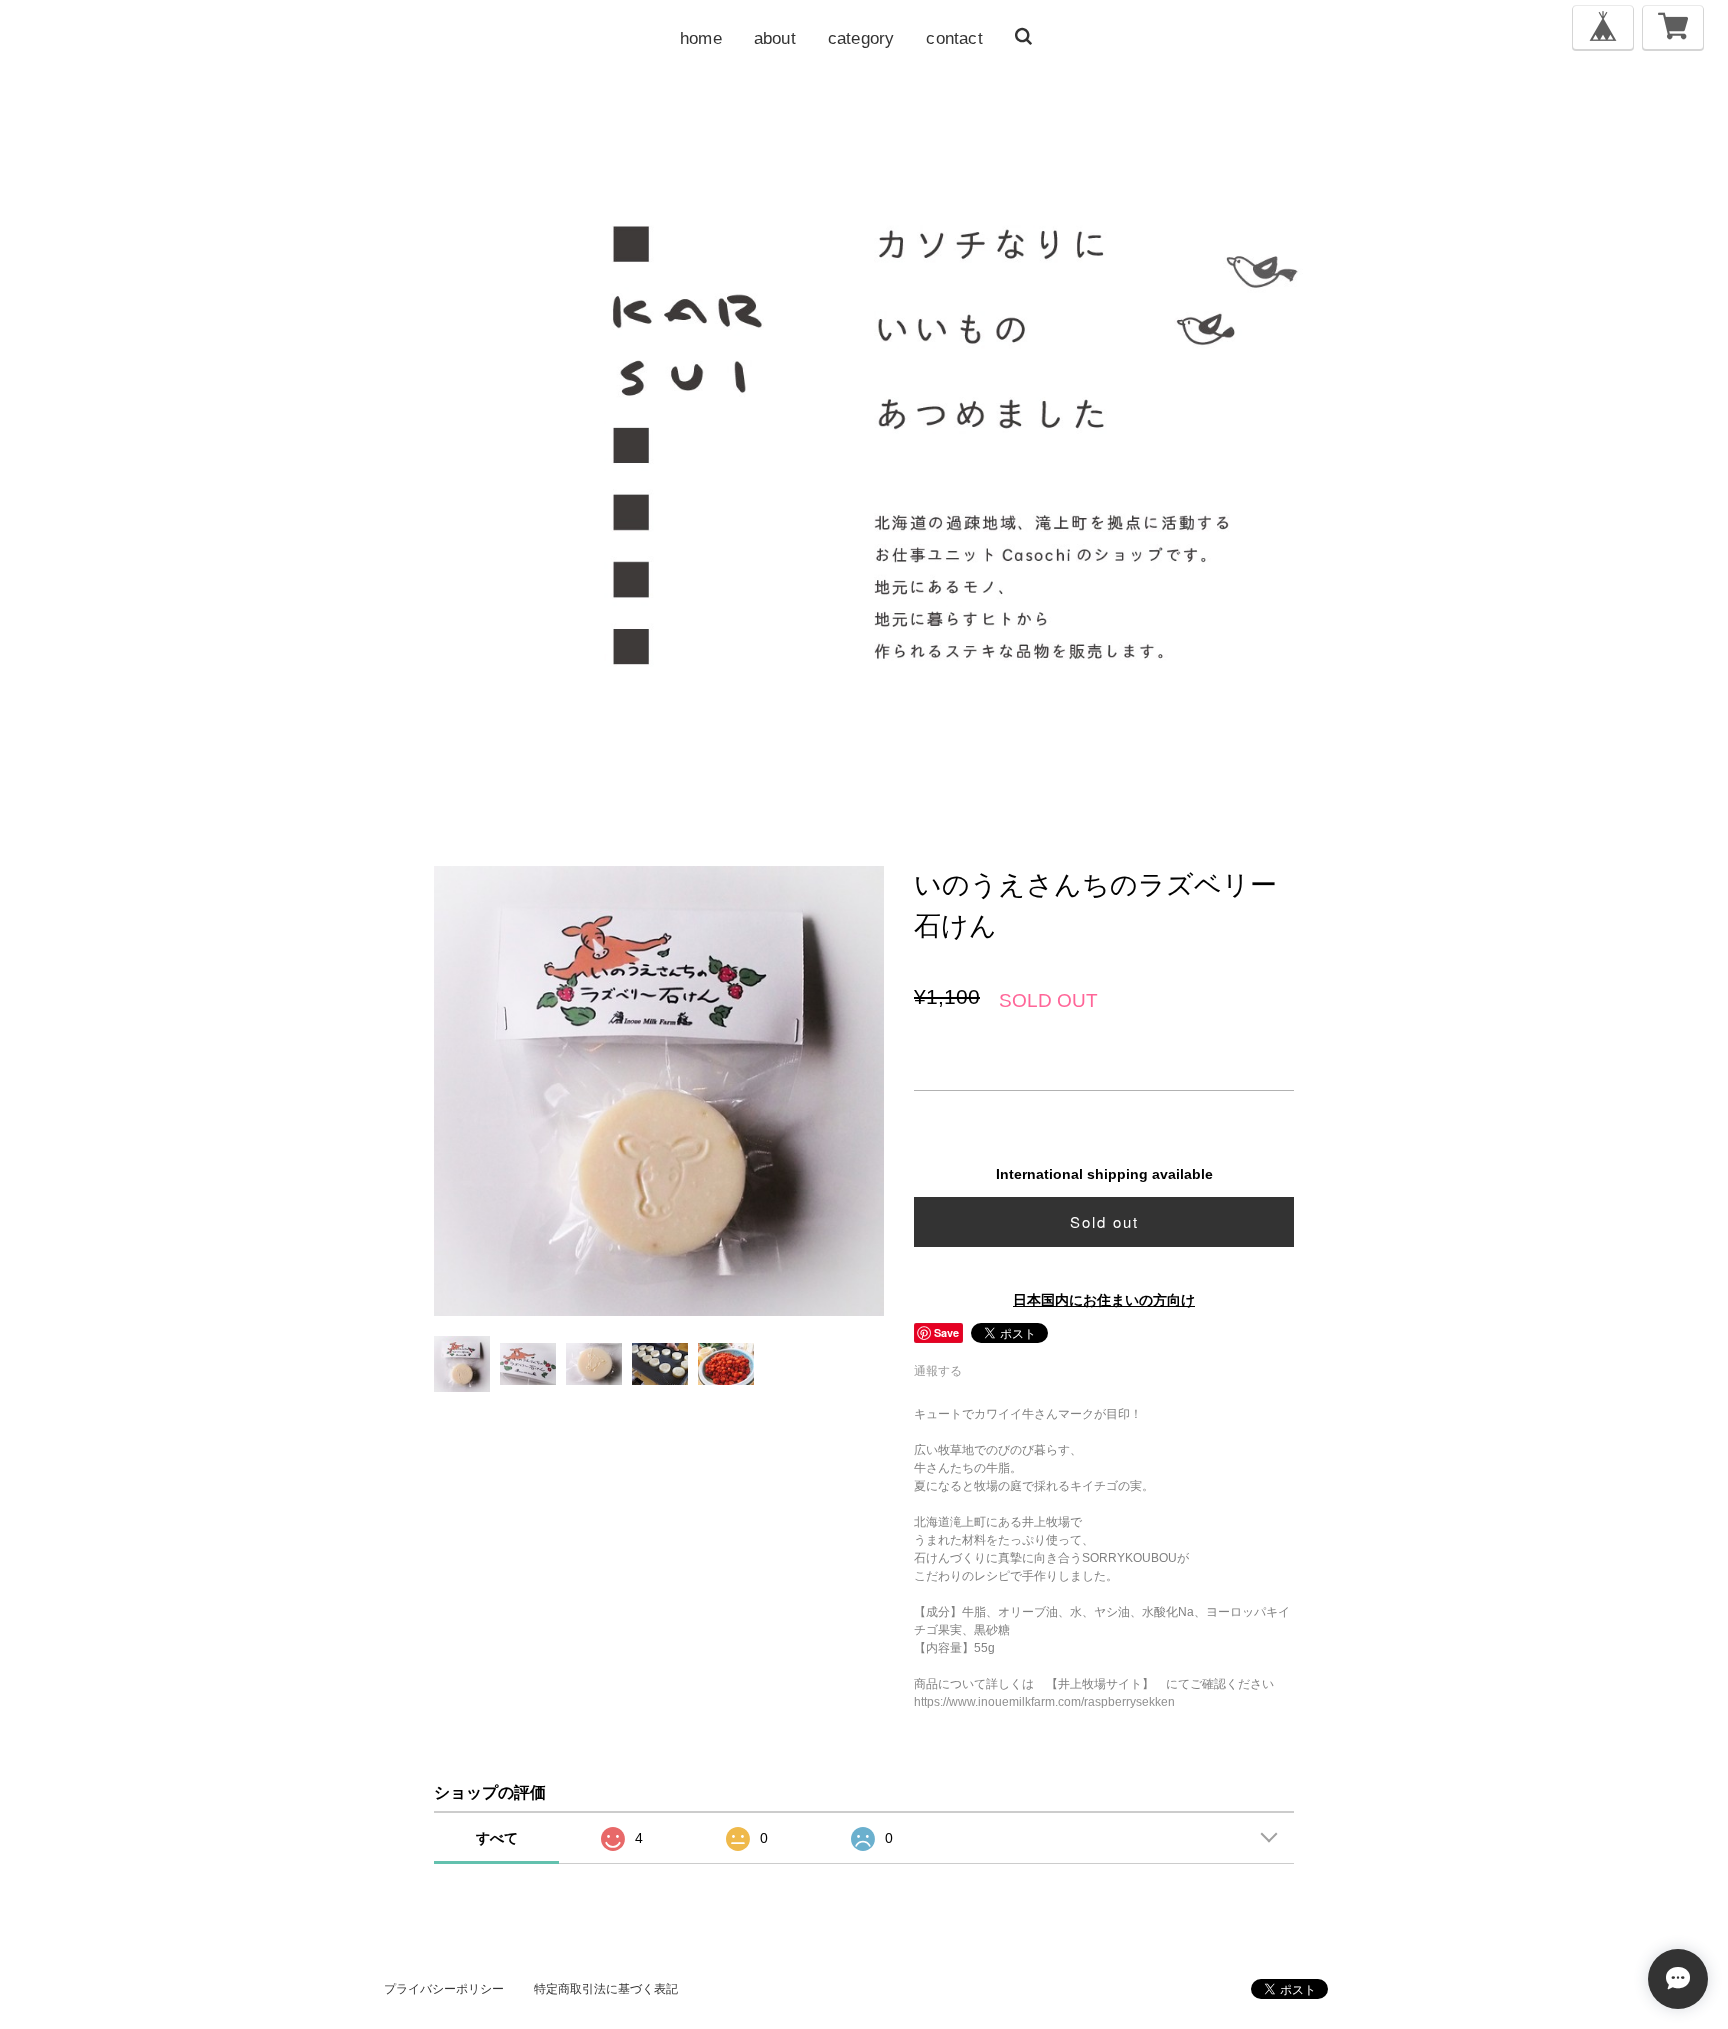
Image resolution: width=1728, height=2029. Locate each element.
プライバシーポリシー (444, 1989)
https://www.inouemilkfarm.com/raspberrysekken (1044, 1702)
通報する (938, 1371)
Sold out (1104, 1221)
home (701, 38)
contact (954, 38)
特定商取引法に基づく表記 (606, 1989)
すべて (497, 1838)
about (775, 38)
